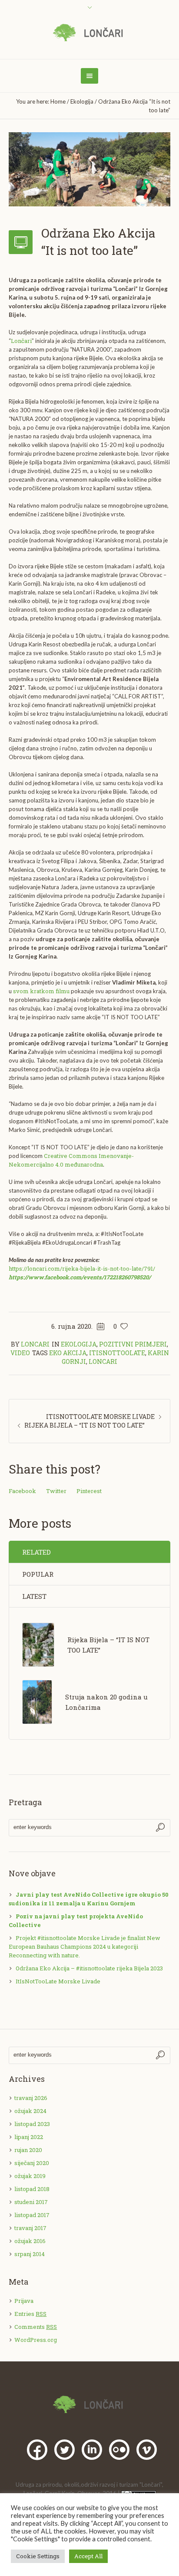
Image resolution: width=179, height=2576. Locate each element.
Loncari (103, 1361)
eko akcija (68, 1353)
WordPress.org (36, 2340)
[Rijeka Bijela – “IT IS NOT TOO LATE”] (38, 1644)
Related (36, 1552)
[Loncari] (90, 33)
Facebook (22, 1491)
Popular (38, 1574)
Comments (36, 2327)
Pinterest (89, 1491)
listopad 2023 (32, 2124)
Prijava (24, 2301)
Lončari (21, 341)
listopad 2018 (32, 2189)
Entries (30, 2314)
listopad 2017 (32, 2215)
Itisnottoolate (117, 1353)
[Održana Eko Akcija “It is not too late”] (89, 169)
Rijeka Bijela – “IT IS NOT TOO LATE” (85, 1425)
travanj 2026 (31, 2098)
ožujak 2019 (30, 2176)
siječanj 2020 (32, 2163)
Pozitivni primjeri (133, 1344)
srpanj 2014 (30, 2254)
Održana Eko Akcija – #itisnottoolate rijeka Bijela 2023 (89, 1968)
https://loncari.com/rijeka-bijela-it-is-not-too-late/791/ (82, 1268)
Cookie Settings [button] (38, 2556)
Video (20, 1353)
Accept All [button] (88, 2556)
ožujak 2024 (30, 2111)
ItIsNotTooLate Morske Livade (100, 1417)
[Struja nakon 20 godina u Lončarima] (37, 1702)
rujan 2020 (28, 2150)
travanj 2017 (30, 2228)
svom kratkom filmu (41, 991)
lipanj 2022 (29, 2137)
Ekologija (82, 101)
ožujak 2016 (30, 2241)
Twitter (56, 1491)
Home (58, 101)
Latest (34, 1596)
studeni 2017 (31, 2202)
